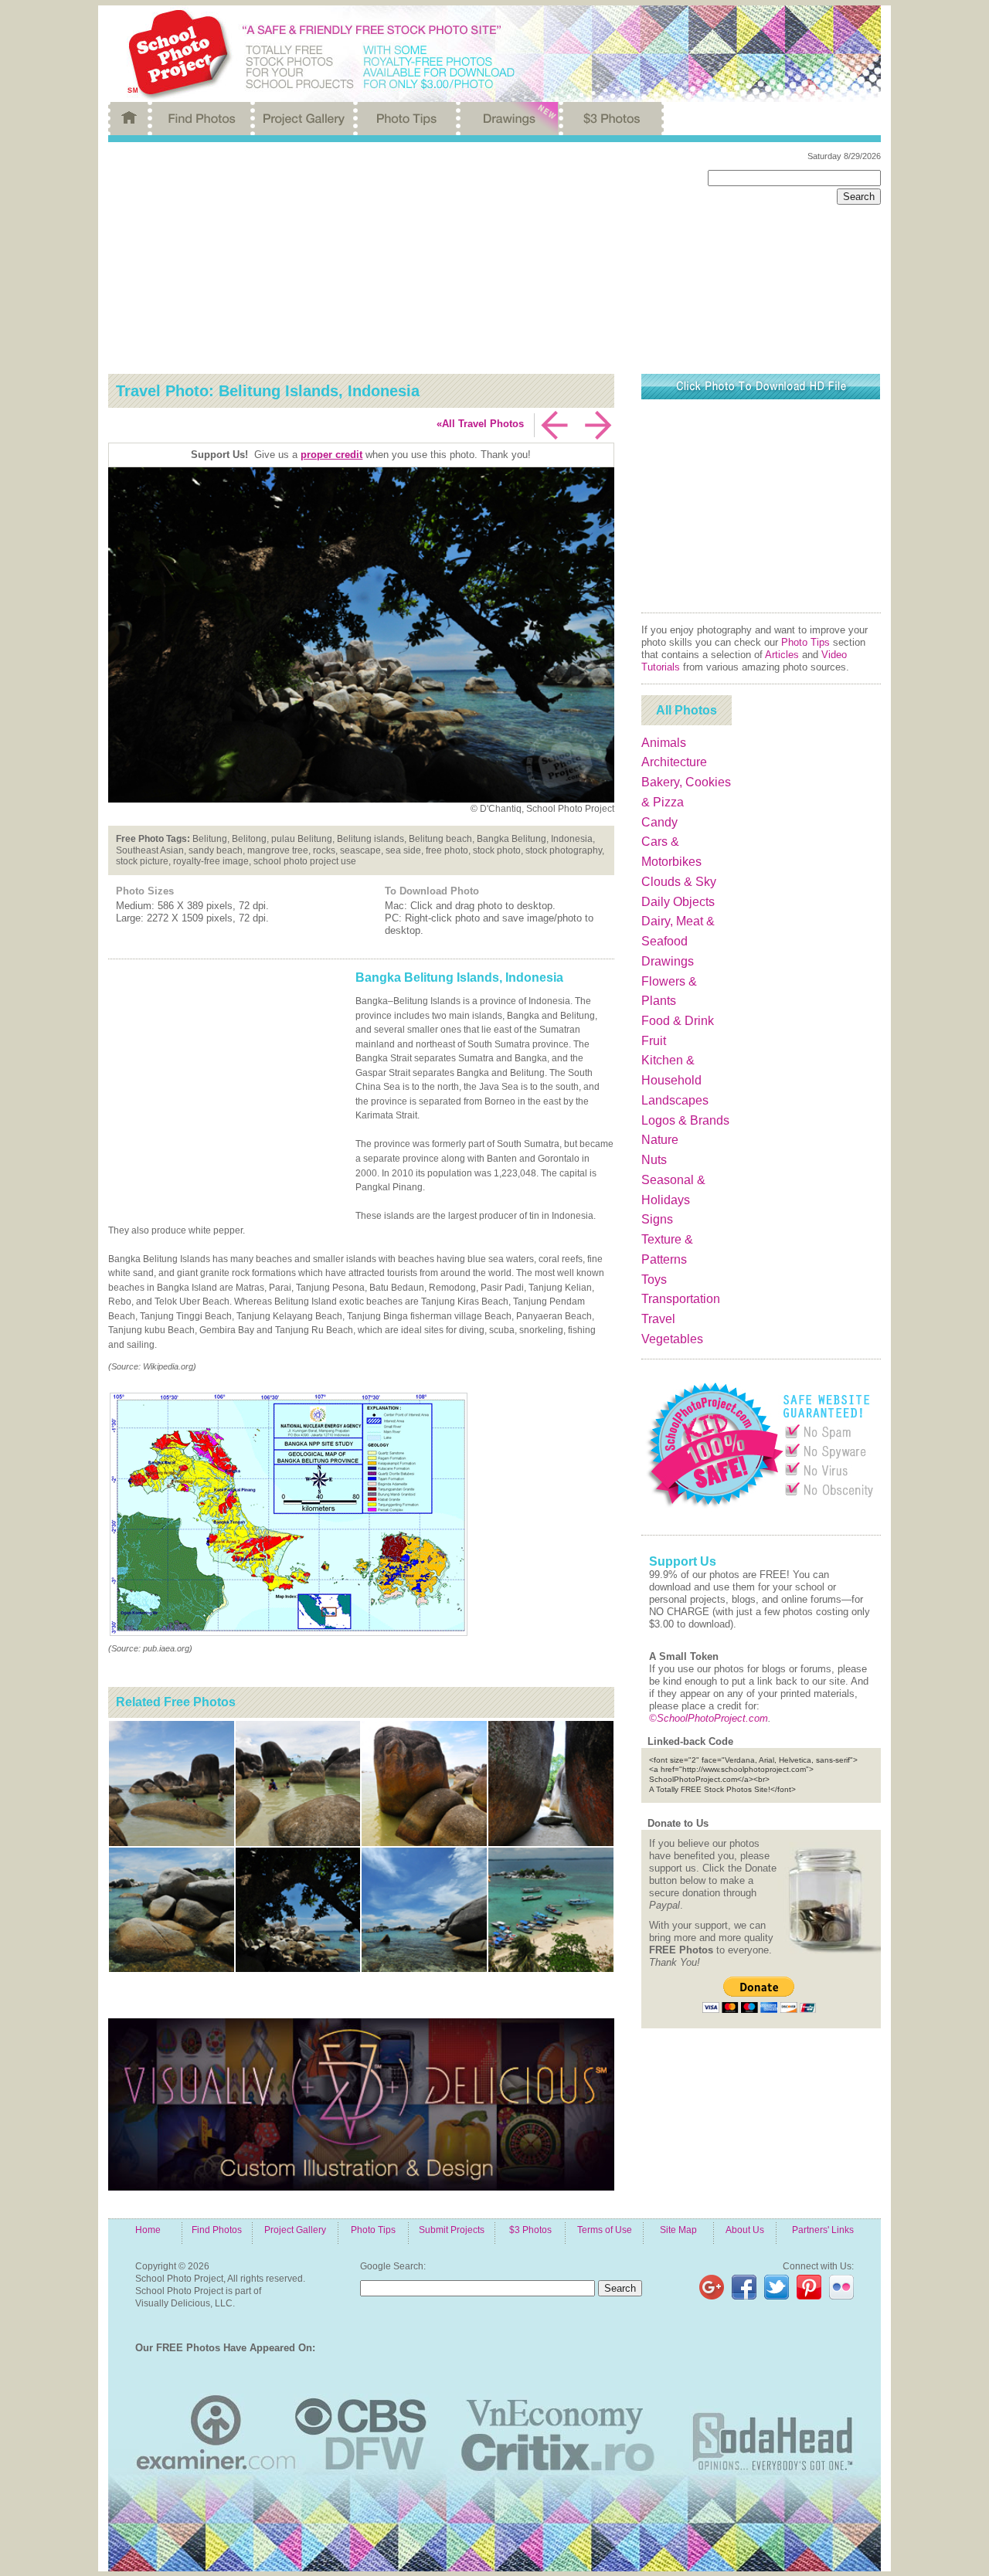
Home (148, 2230)
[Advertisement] (396, 258)
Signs (657, 1219)
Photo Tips (805, 642)
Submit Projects (452, 2230)
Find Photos (217, 2230)
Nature (660, 1140)
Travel (658, 1319)
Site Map (678, 2230)
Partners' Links (823, 2230)
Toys (654, 1280)
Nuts (654, 1160)
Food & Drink (678, 1021)
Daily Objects (678, 902)
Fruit (654, 1041)
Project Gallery (295, 2230)
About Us (745, 2230)
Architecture (674, 762)
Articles (782, 655)
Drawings (668, 961)
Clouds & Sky (679, 882)
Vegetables (672, 1339)
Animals (664, 743)
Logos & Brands (685, 1120)
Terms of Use (605, 2230)
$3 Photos (530, 2230)
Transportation (681, 1299)
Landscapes (675, 1100)
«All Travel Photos (480, 424)
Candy (659, 822)
